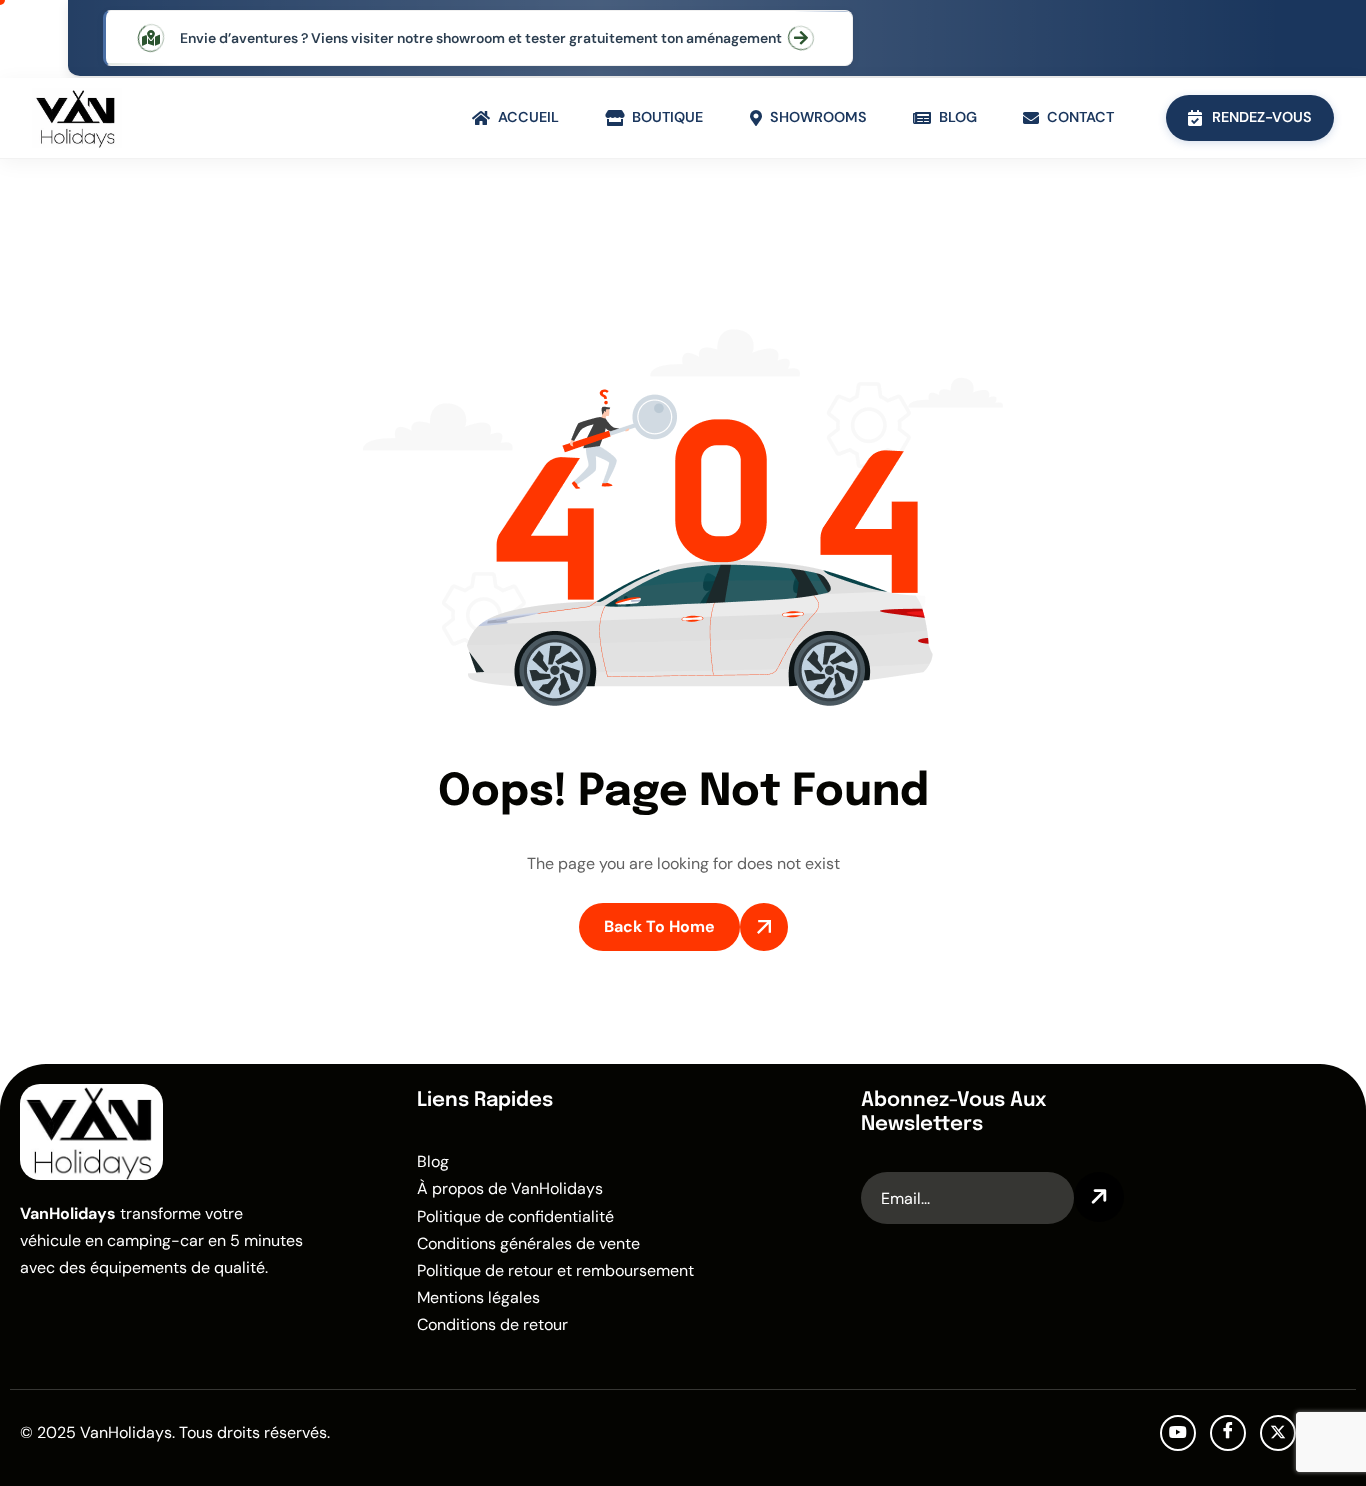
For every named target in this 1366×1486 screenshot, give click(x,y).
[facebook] (1228, 1433)
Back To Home (659, 926)
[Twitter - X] (1278, 1433)
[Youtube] (1178, 1433)
